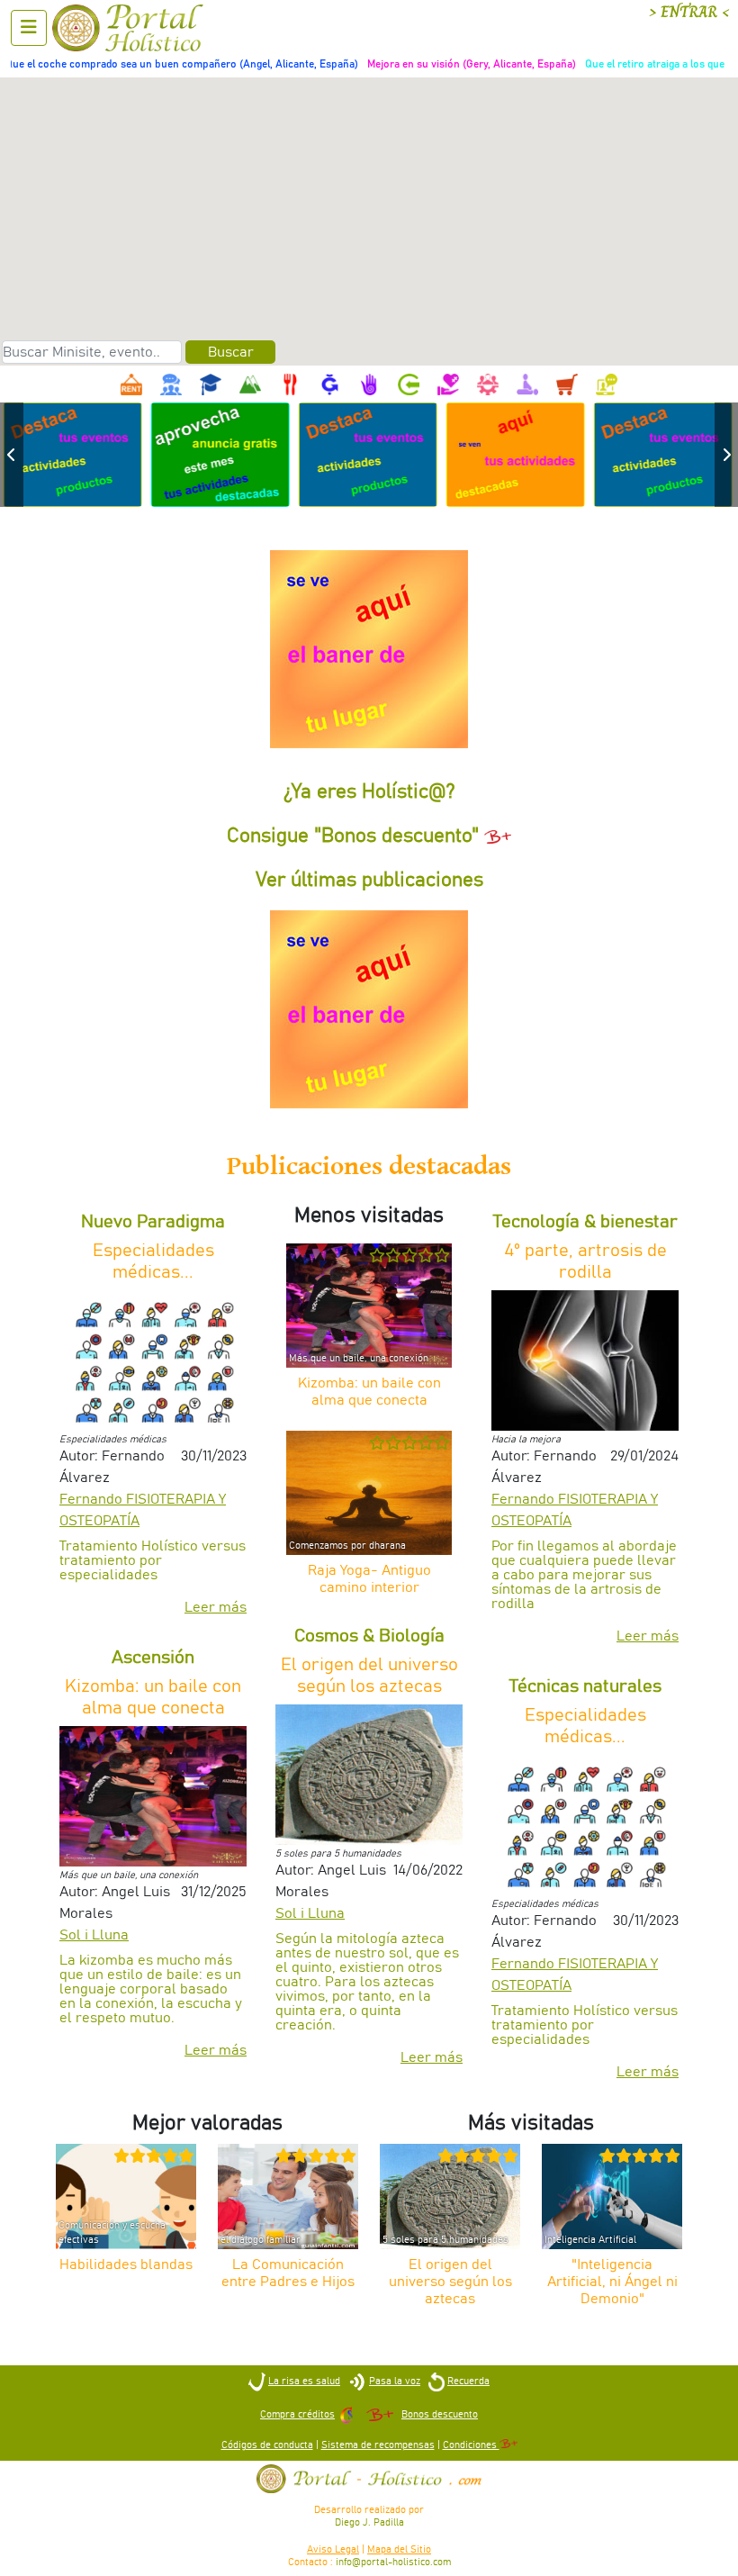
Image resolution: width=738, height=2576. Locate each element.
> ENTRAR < (689, 12)
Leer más (216, 1607)
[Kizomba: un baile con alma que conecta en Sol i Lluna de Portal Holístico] (153, 1795)
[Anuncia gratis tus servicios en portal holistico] (74, 454)
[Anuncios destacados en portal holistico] (221, 454)
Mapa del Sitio (399, 2549)
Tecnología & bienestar (585, 1222)
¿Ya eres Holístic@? (369, 792)
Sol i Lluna (94, 1935)
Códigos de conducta (267, 2445)
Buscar (231, 352)
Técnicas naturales (585, 1686)
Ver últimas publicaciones (369, 881)
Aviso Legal (333, 2549)
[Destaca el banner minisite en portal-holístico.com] (369, 649)
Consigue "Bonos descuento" (355, 836)
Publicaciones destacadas (369, 1166)
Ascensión (153, 1658)
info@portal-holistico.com (393, 2562)
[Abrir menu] (29, 28)
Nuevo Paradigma (153, 1222)
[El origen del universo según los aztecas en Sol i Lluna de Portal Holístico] (369, 1774)
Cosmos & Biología (369, 1636)
